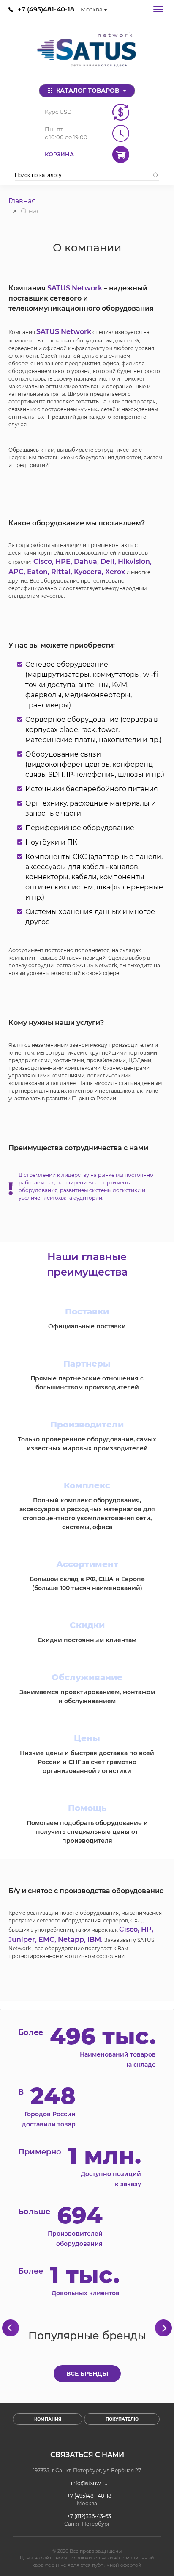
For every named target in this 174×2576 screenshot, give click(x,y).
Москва (92, 9)
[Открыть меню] (158, 9)
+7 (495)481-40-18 (46, 9)
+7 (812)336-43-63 (89, 2516)
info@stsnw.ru (89, 2483)
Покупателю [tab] (122, 2419)
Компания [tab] (48, 2419)
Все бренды (87, 2374)
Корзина (59, 154)
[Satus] (87, 51)
